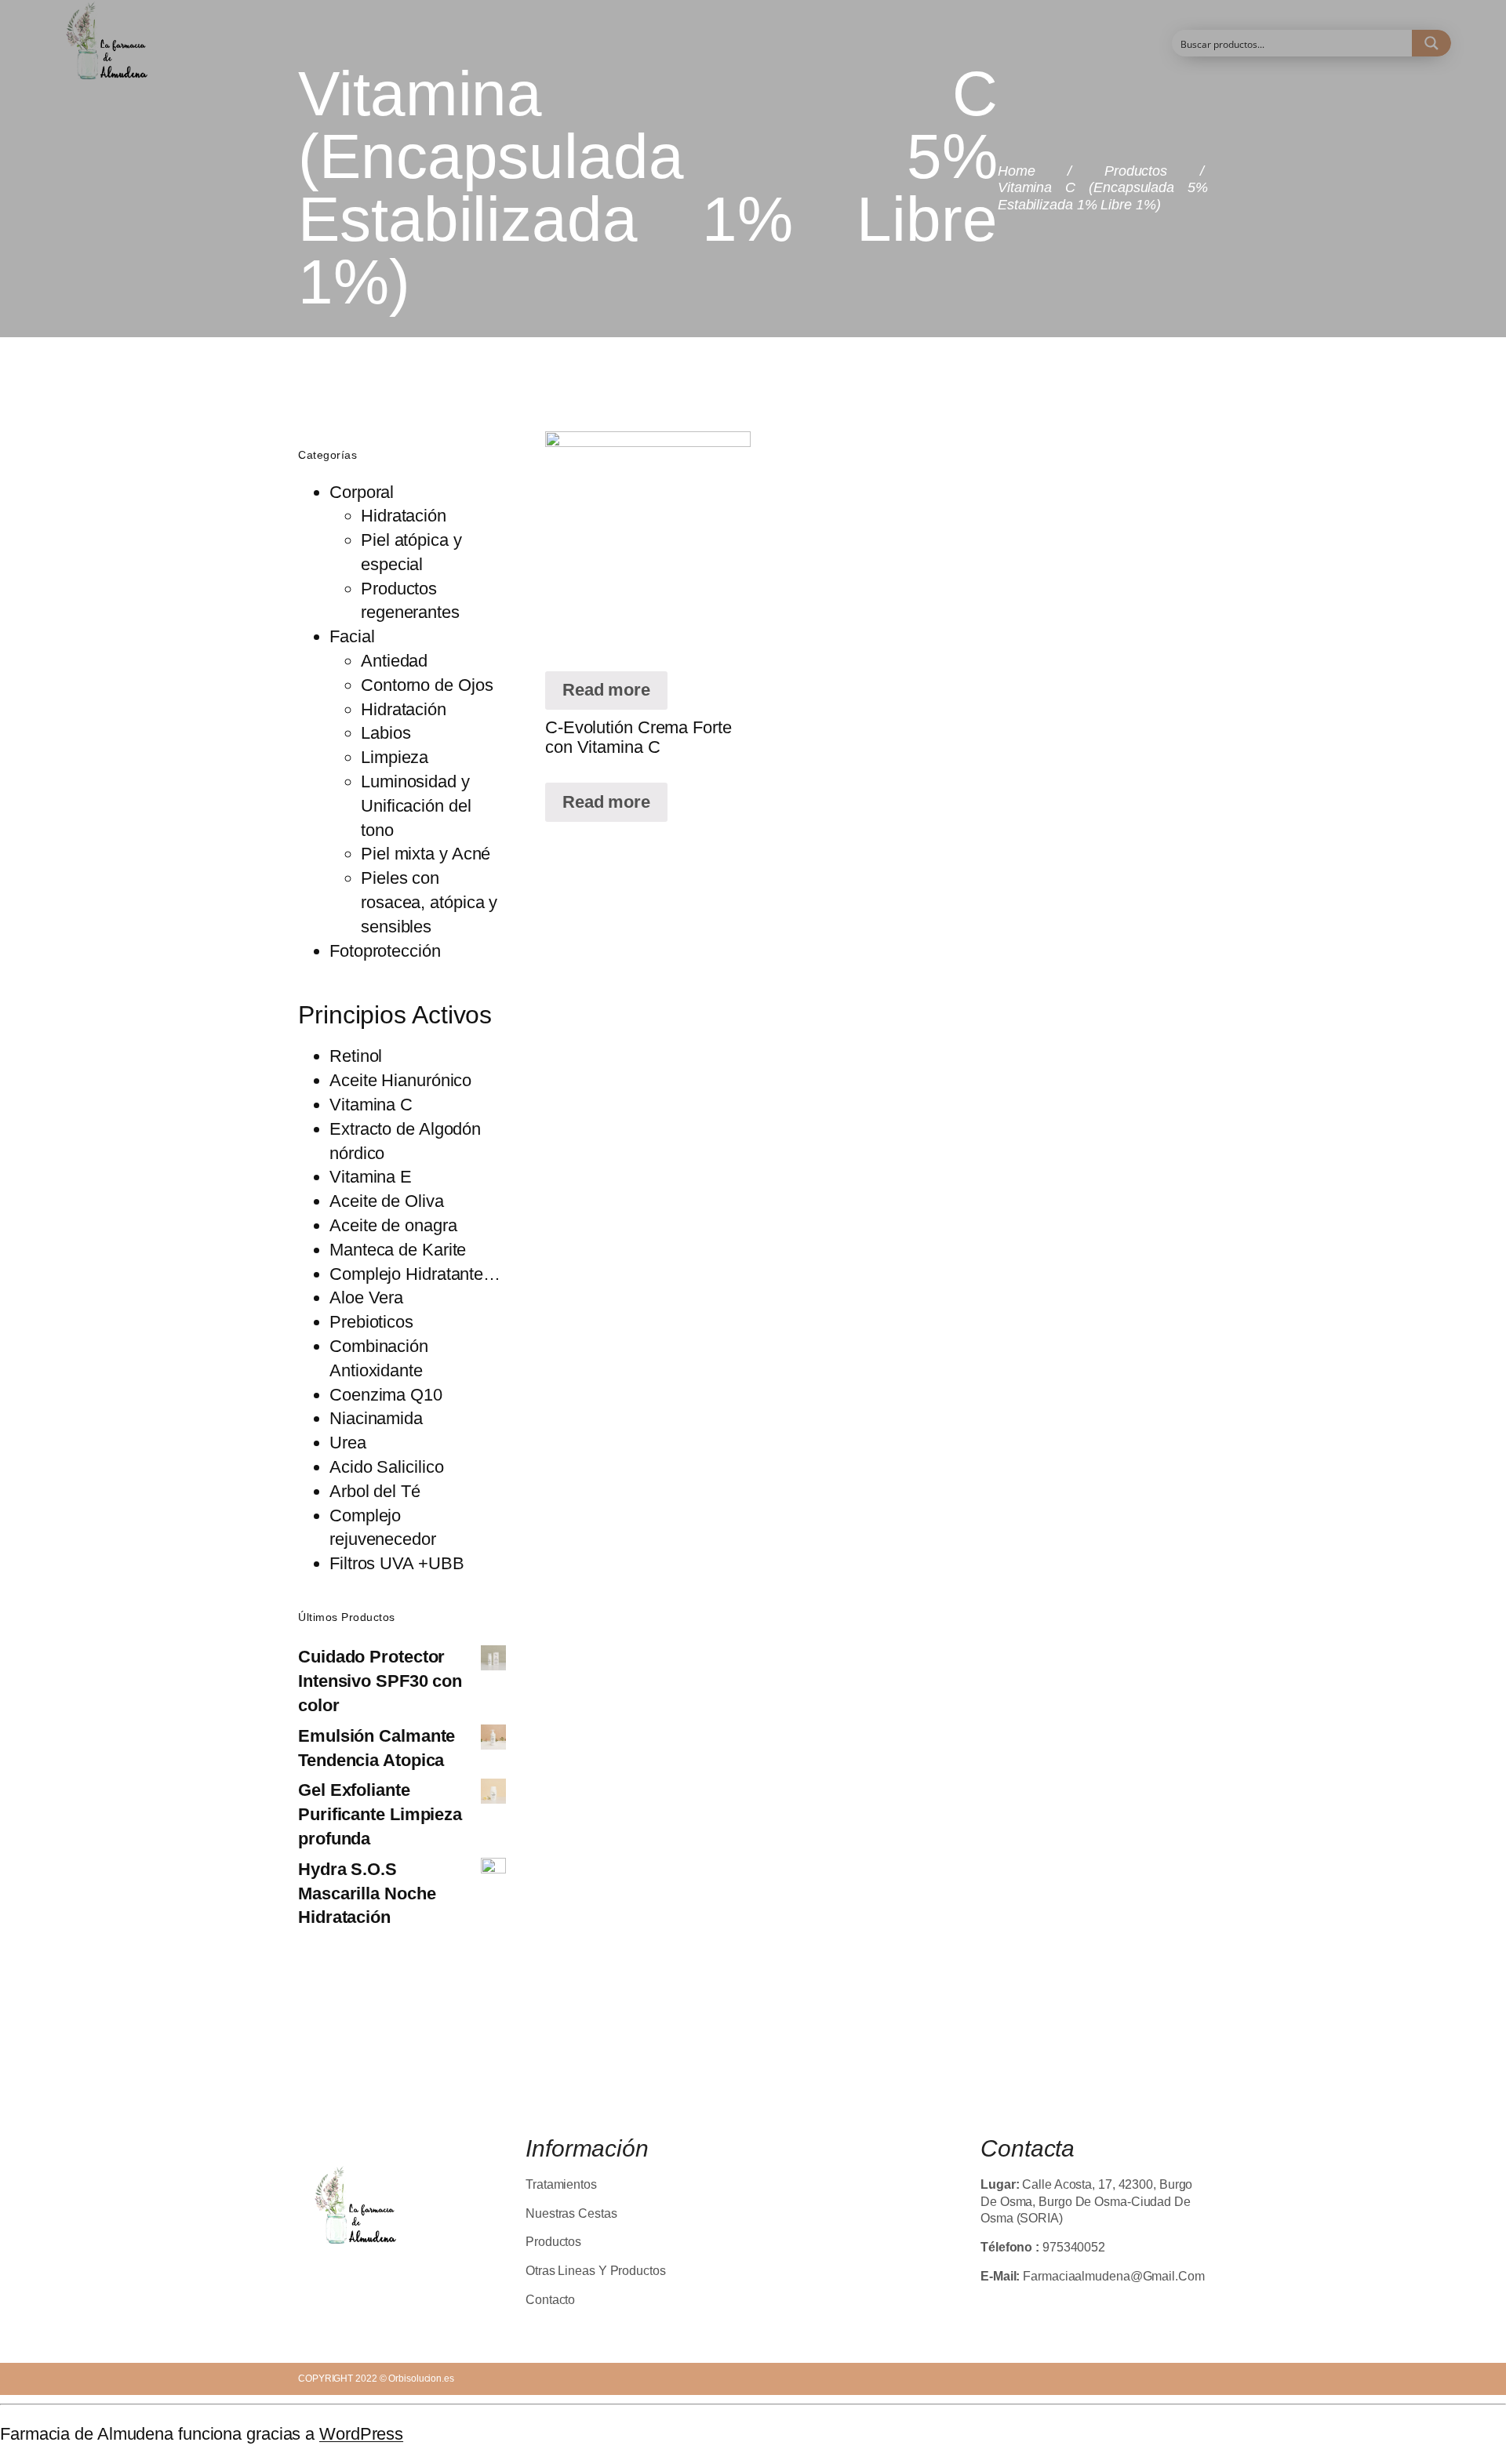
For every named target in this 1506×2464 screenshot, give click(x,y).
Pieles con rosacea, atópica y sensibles (429, 902)
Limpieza (395, 757)
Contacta (1028, 2148)
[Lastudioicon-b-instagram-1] (373, 2274)
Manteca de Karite (398, 1250)
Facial (352, 636)
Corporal (362, 492)
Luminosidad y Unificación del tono (416, 806)
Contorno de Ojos (427, 685)
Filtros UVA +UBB (397, 1563)
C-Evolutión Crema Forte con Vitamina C (638, 737)
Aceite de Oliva (387, 1201)
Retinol (356, 1056)
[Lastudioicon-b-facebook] (305, 2274)
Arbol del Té (375, 1491)
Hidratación (404, 516)
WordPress (361, 2434)
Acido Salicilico (386, 1467)
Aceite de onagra (393, 1225)
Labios (386, 733)
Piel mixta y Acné (426, 854)
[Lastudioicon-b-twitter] (339, 2274)
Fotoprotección (385, 951)
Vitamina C (371, 1105)
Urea (348, 1443)
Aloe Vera (366, 1297)
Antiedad (394, 661)
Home (1017, 171)
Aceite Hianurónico (400, 1080)
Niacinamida (376, 1418)
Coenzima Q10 (386, 1395)
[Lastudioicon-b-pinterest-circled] (406, 2274)
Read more (606, 690)
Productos (1136, 171)
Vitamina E (371, 1177)
